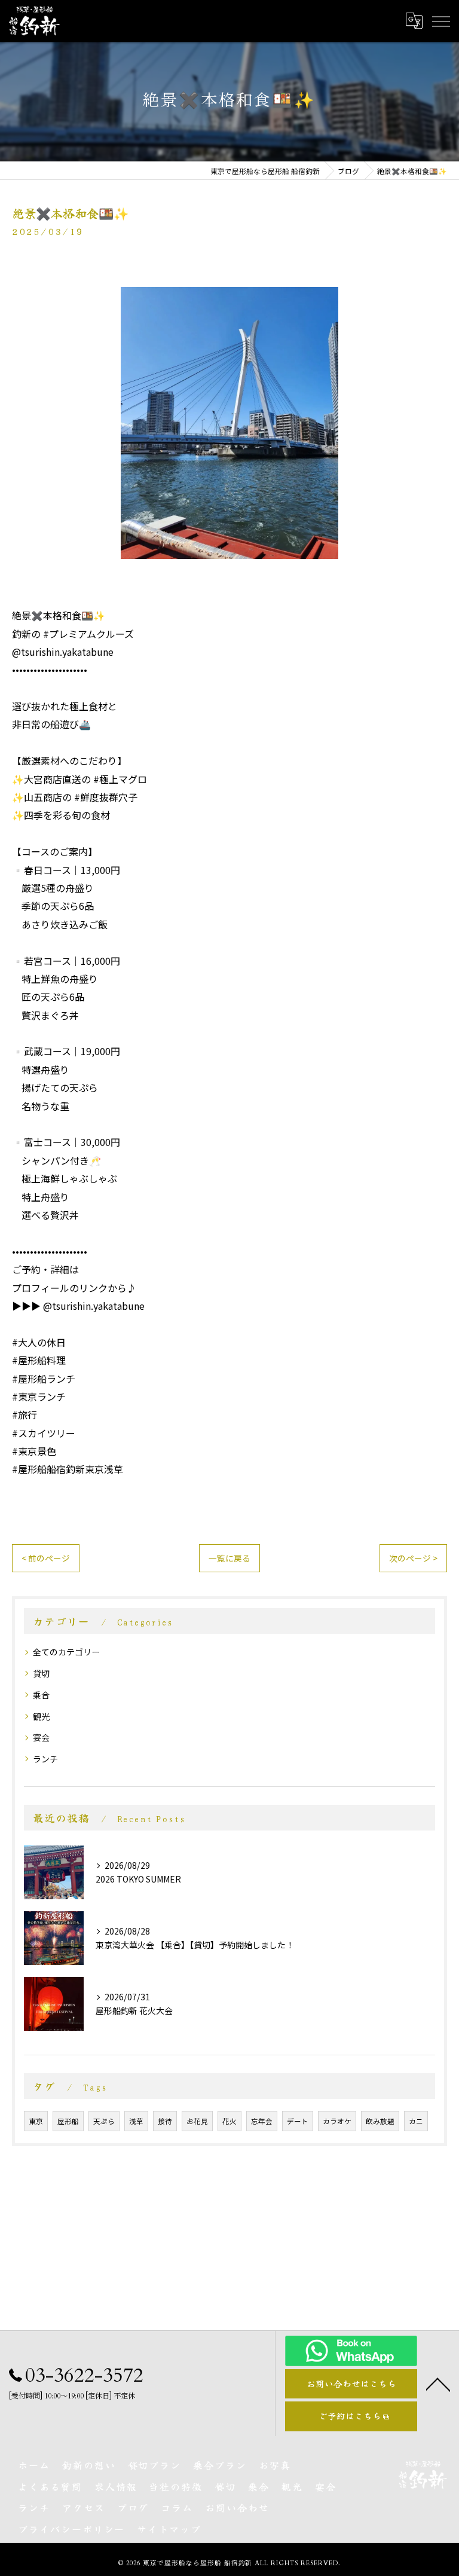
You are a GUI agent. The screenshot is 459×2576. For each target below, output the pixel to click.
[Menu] (440, 20)
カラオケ (337, 2121)
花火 (229, 2121)
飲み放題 (380, 2121)
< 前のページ (46, 1558)
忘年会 (262, 2121)
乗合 (41, 1695)
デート (298, 2121)
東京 (36, 2121)
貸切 (41, 1673)
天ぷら (104, 2121)
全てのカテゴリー (66, 1652)
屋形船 (68, 2121)
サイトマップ (169, 2529)
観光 (41, 1716)
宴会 (41, 1737)
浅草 (136, 2121)
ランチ (45, 1759)
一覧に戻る (229, 1558)
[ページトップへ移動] (438, 2384)
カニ (416, 2121)
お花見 (197, 2121)
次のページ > (413, 1558)
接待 (165, 2121)
